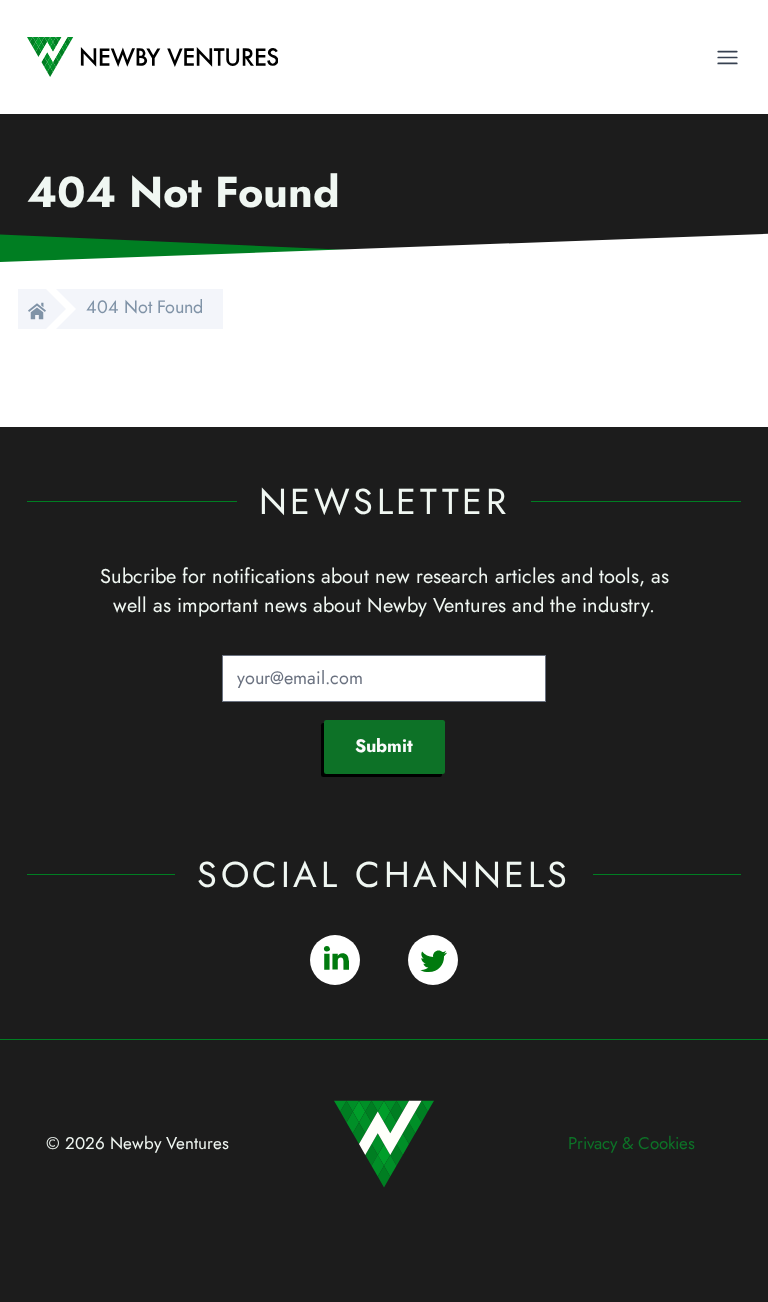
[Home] (32, 309)
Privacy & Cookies (631, 1143)
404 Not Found (144, 307)
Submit (384, 746)
